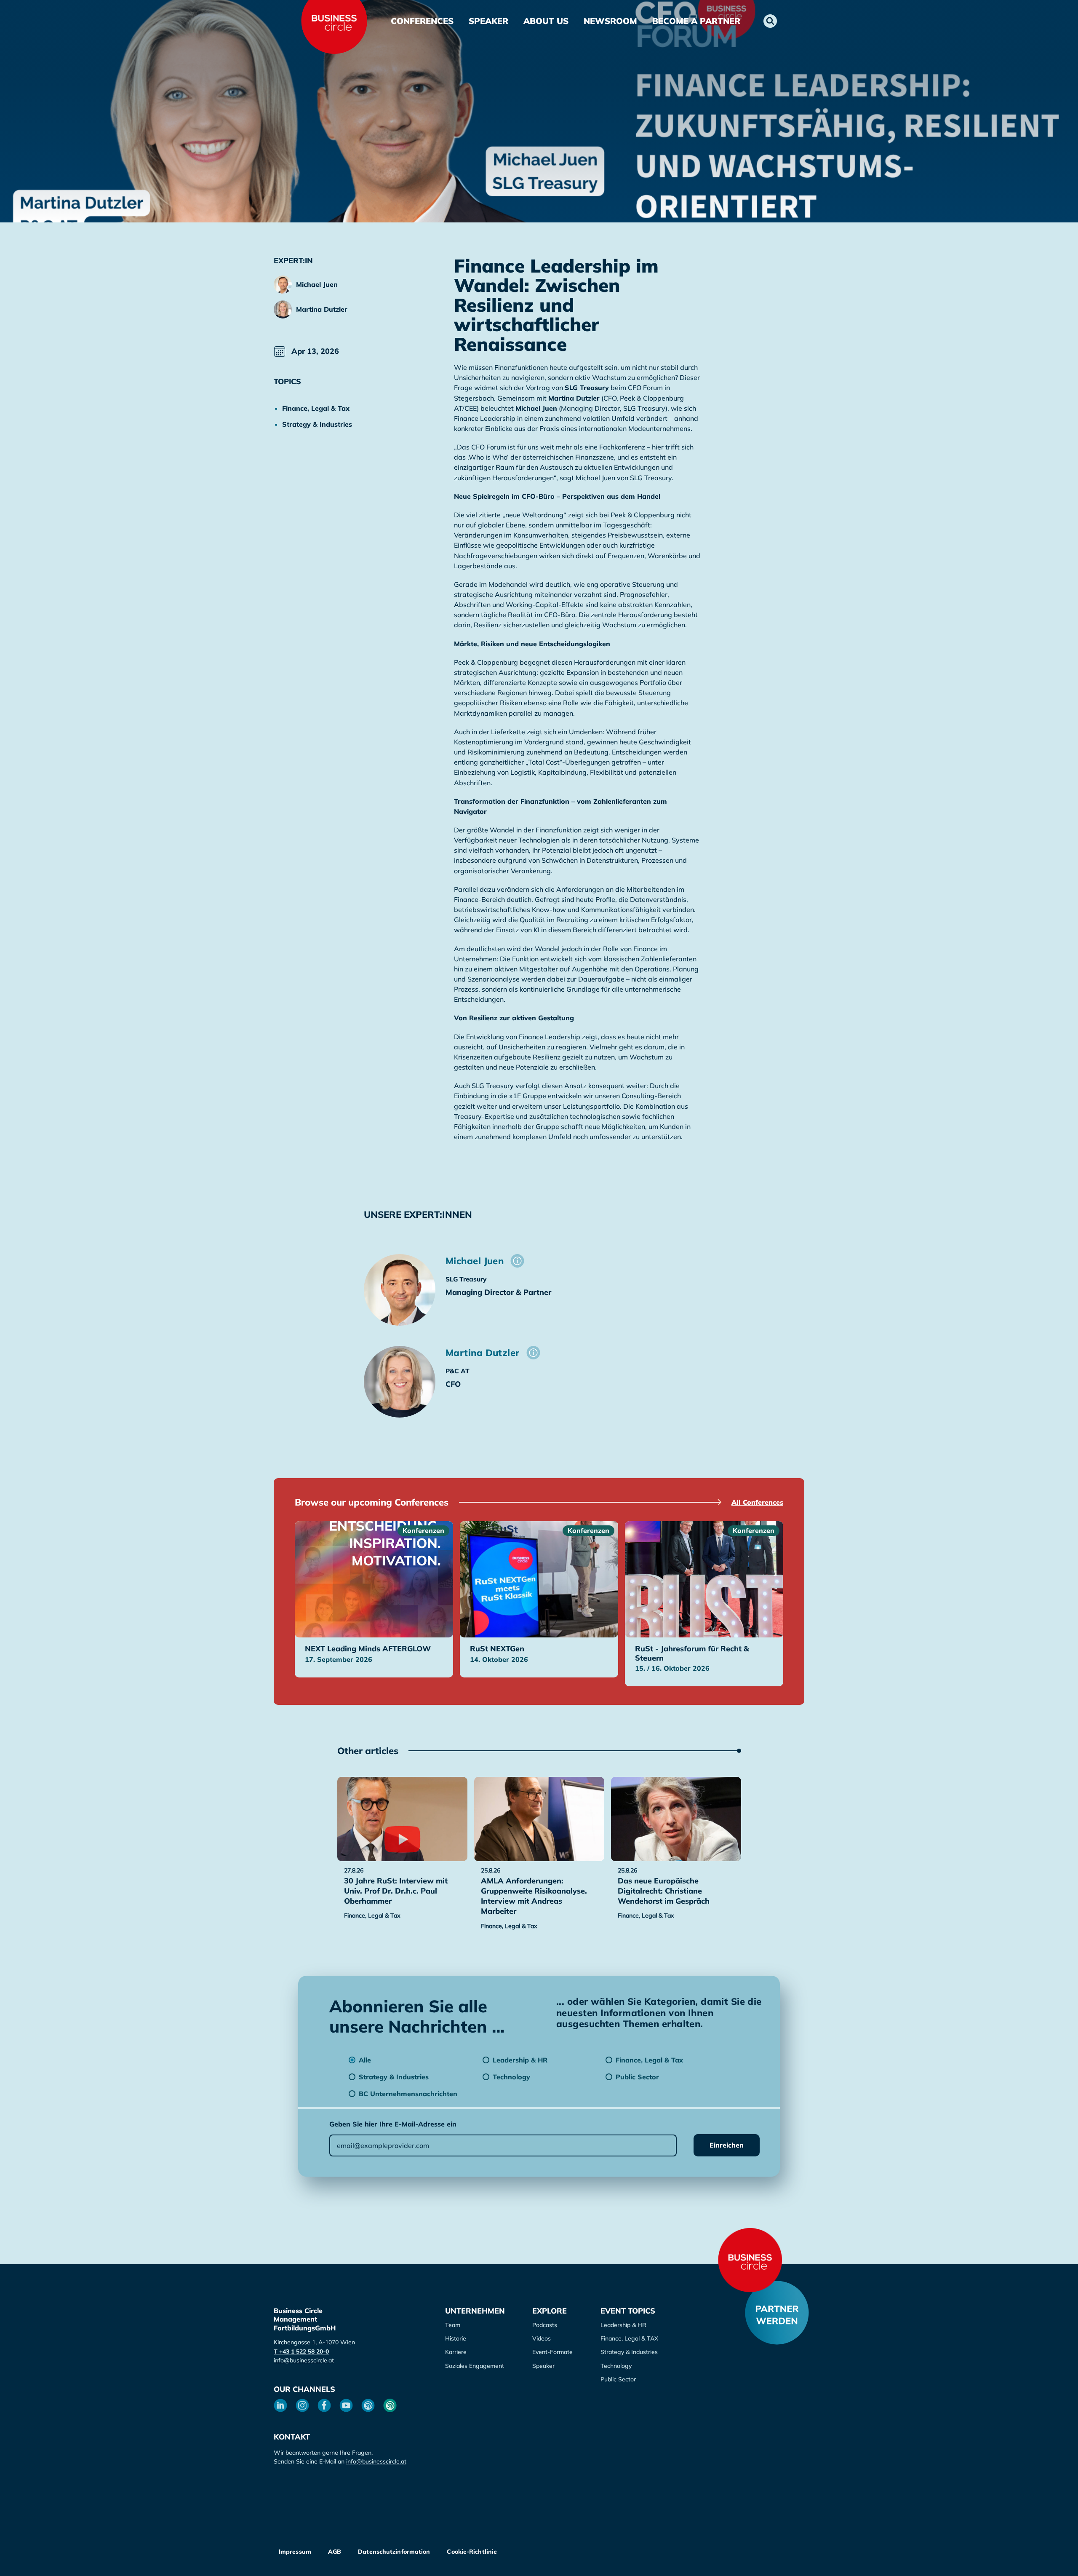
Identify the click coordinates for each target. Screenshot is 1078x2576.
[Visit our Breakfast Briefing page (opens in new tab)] (368, 2405)
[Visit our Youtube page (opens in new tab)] (346, 2405)
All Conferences (757, 1502)
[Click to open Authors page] (517, 1261)
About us (546, 21)
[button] (770, 21)
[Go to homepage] (750, 2260)
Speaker (488, 21)
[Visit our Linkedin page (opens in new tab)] (280, 2405)
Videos (542, 2338)
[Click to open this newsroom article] (402, 1819)
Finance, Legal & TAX (629, 2338)
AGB (335, 2552)
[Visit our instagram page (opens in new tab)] (302, 2405)
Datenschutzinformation (394, 2552)
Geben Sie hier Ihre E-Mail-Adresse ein (393, 2124)
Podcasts (545, 2325)
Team (453, 2325)
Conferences (422, 21)
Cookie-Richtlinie (472, 2552)
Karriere (456, 2352)
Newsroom (610, 21)
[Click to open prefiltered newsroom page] (324, 408)
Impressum (295, 2552)
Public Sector (618, 2379)
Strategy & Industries (629, 2352)
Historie (456, 2338)
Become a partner (696, 21)
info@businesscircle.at (304, 2360)
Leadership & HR (623, 2325)
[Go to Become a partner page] (777, 2313)
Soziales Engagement (475, 2366)
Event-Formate (552, 2352)
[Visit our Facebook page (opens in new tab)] (324, 2405)
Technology (616, 2366)
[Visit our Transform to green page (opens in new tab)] (390, 2405)
